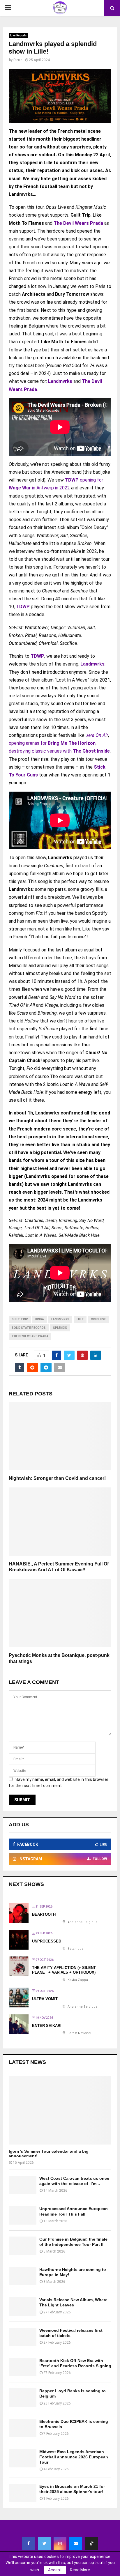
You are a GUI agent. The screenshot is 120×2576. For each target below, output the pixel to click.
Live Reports (18, 35)
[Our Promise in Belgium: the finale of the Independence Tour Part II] (23, 2246)
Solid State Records (29, 1328)
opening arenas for (52, 743)
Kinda (40, 1319)
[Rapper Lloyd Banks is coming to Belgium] (23, 2397)
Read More (80, 2570)
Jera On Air (97, 735)
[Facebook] (29, 2543)
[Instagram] (60, 2543)
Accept (55, 2570)
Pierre (18, 60)
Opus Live (98, 1319)
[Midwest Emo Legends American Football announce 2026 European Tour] (23, 2458)
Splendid (60, 1328)
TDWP (72, 480)
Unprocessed (47, 1941)
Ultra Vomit (45, 1999)
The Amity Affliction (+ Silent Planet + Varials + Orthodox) (64, 1970)
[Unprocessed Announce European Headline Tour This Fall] (23, 2215)
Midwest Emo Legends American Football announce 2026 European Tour (74, 2457)
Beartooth (44, 1914)
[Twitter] (44, 2543)
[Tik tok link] (91, 2543)
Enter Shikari (47, 2026)
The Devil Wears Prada (78, 223)
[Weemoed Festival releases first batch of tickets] (23, 2337)
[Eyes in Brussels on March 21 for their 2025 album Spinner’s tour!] (23, 2493)
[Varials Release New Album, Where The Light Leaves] (23, 2306)
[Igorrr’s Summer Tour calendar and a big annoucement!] (60, 2110)
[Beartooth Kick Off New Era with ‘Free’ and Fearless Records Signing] (23, 2367)
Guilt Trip (20, 1319)
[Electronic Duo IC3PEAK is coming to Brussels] (23, 2428)
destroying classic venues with (59, 751)
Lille (80, 1319)
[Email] (76, 2543)
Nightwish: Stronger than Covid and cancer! (57, 1478)
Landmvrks (60, 381)
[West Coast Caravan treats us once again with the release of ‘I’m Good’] (23, 2185)
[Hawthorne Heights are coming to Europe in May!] (23, 2276)
